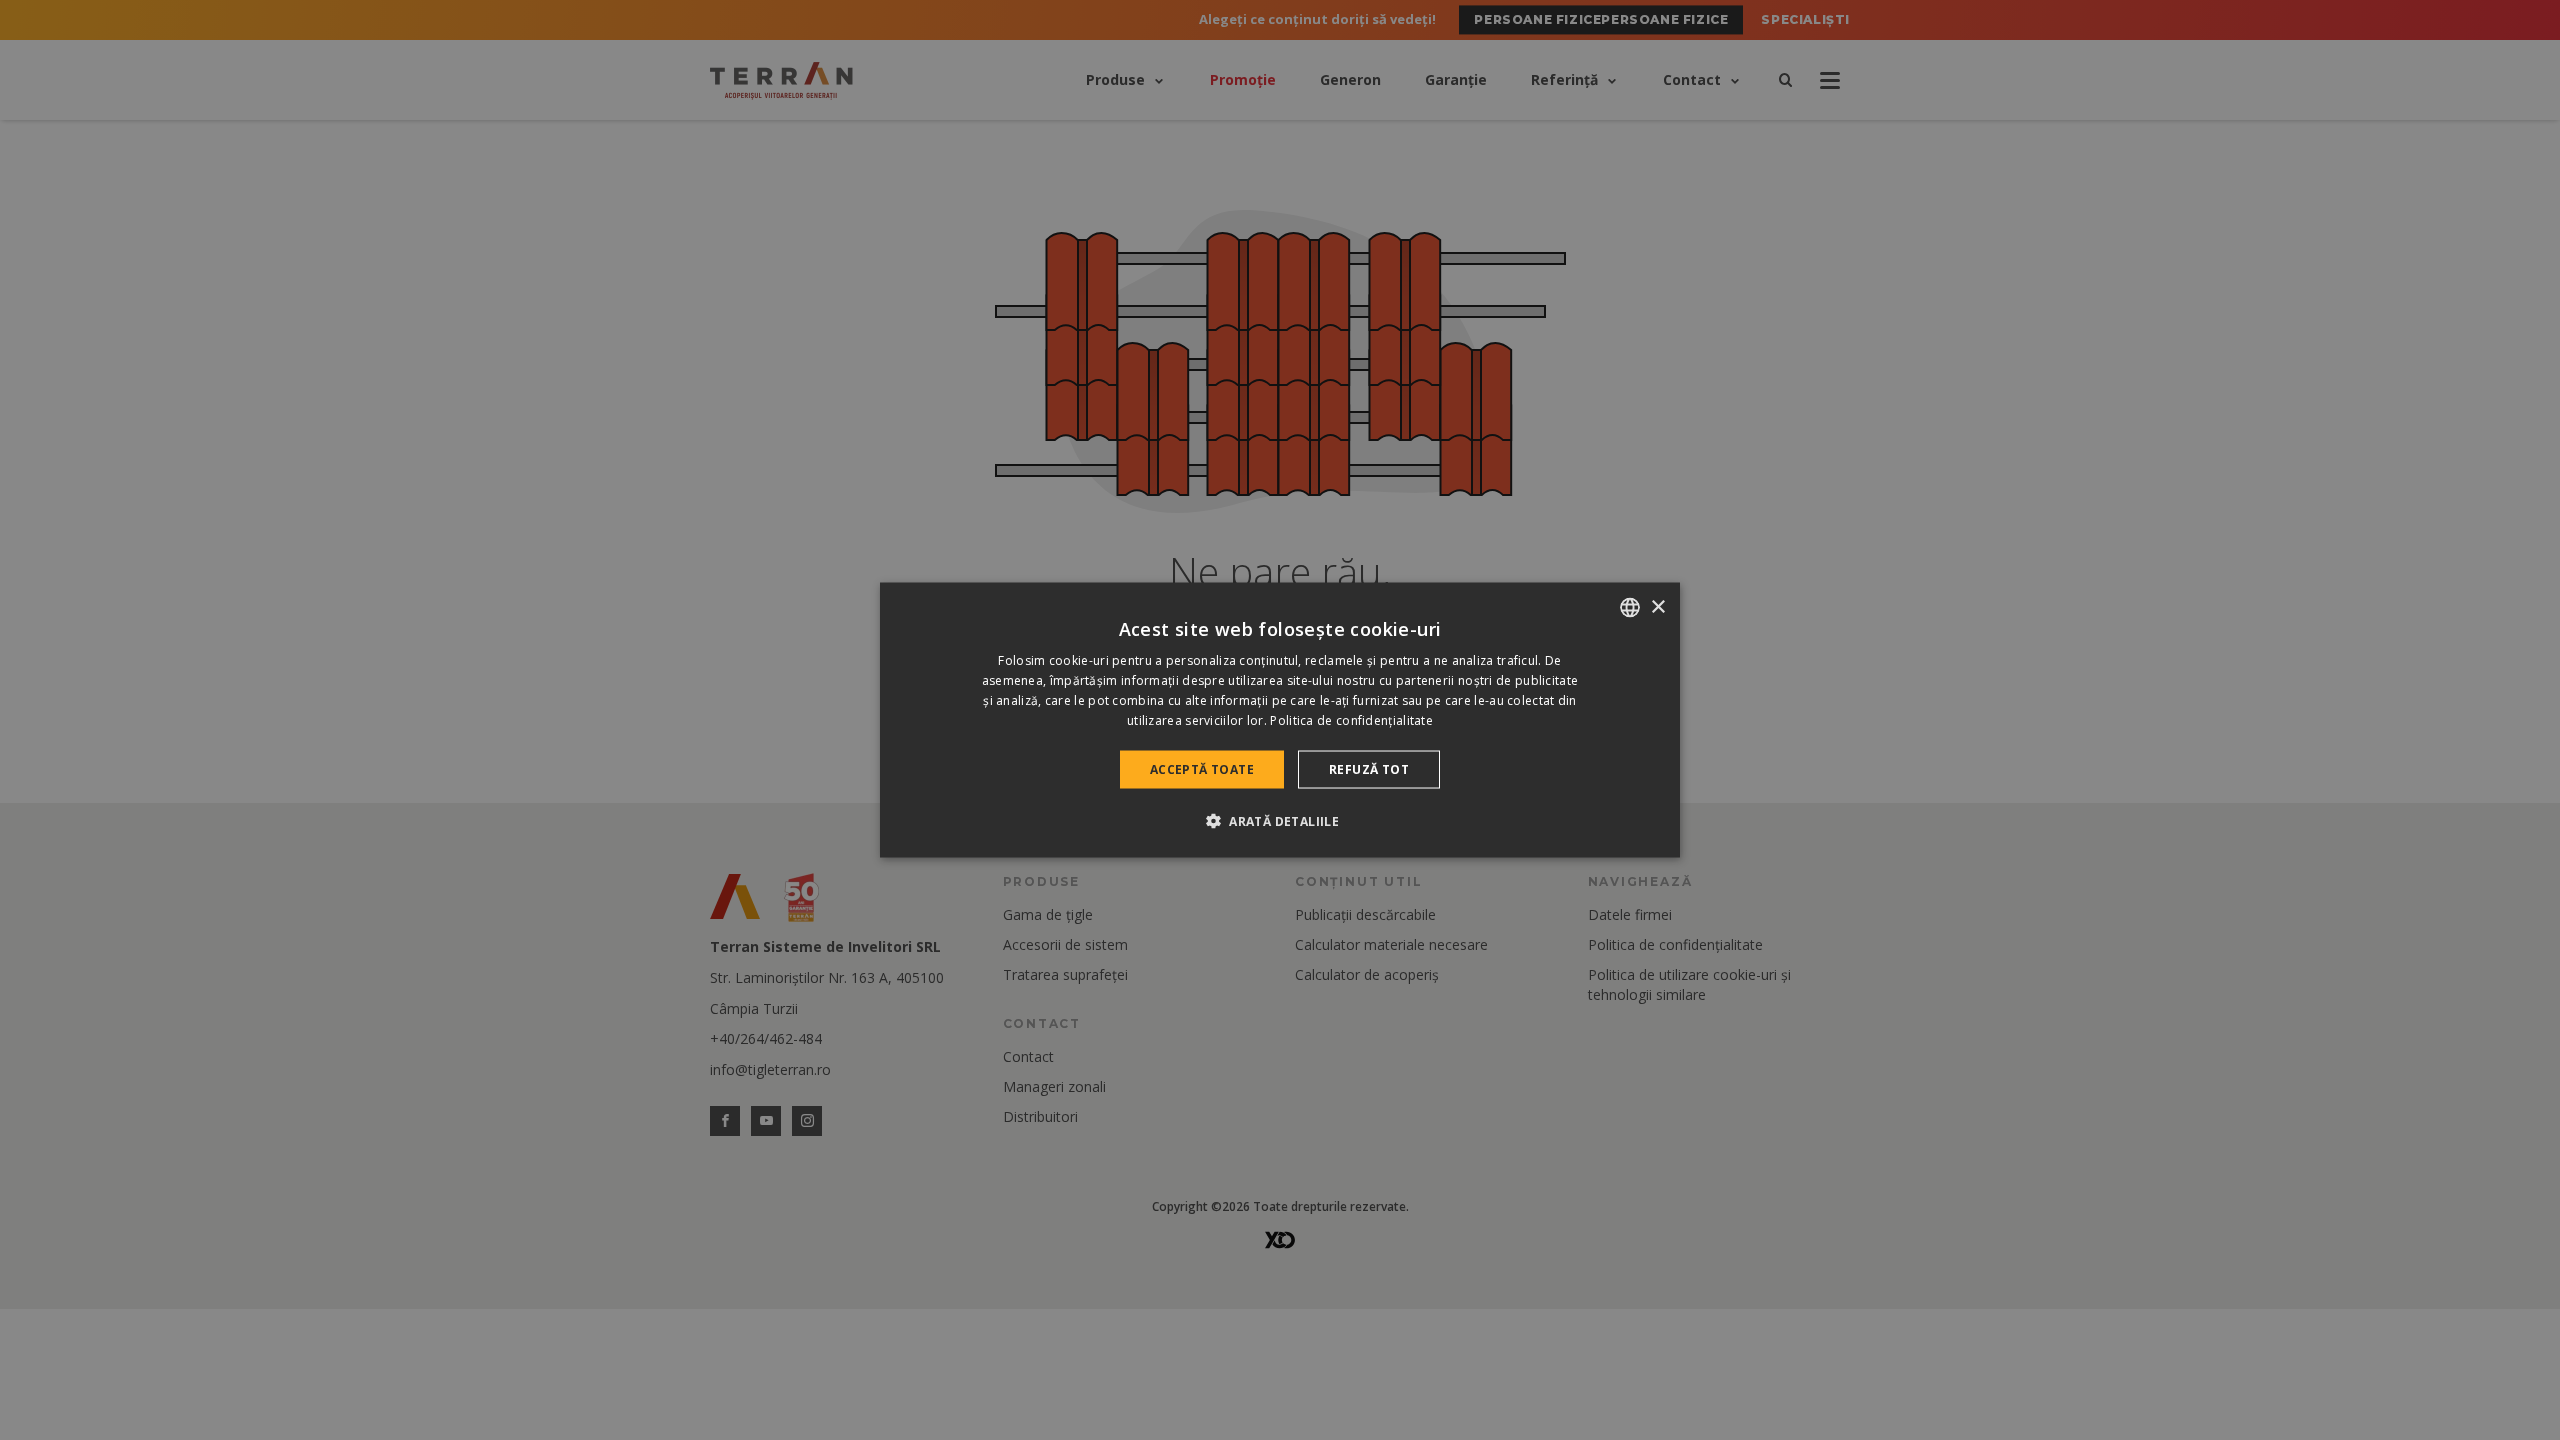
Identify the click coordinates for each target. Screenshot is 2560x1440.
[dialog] (1280, 720)
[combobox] (1630, 608)
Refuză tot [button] (1369, 768)
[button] (1280, 820)
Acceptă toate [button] (1202, 768)
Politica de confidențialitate (1351, 719)
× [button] (1657, 606)
